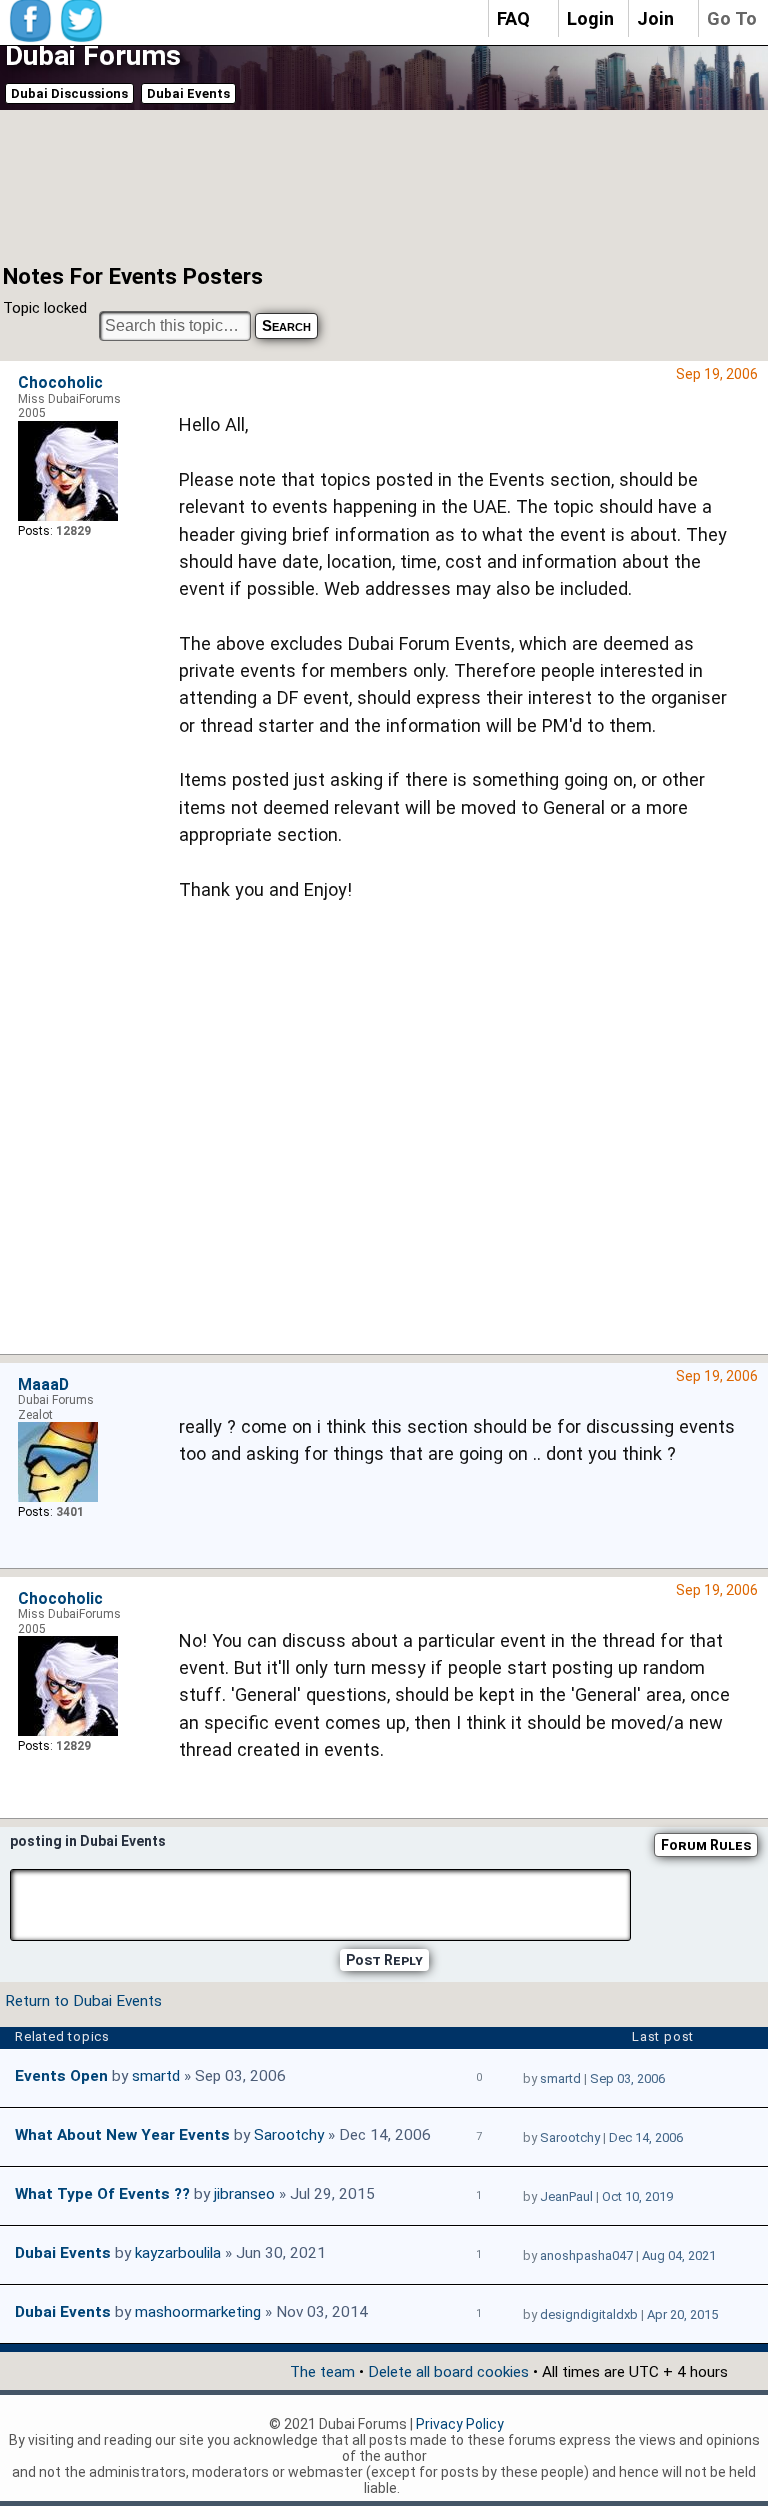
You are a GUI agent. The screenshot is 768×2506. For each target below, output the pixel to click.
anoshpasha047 (586, 2255)
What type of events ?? (102, 2194)
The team (322, 2372)
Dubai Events (188, 93)
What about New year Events (122, 2135)
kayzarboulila (178, 2253)
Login (590, 18)
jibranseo (244, 2194)
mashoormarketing (198, 2312)
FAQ (513, 18)
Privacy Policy (460, 2424)
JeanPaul (566, 2196)
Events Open (61, 2076)
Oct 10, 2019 (637, 2196)
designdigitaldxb (589, 2314)
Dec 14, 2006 (646, 2137)
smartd (156, 2076)
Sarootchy (289, 2135)
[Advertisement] (360, 185)
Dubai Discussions (69, 93)
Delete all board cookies (448, 2372)
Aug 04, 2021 (679, 2255)
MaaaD (43, 1385)
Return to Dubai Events (83, 2001)
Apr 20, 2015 (682, 2314)
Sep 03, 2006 (627, 2078)
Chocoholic (60, 383)
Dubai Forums (93, 55)
